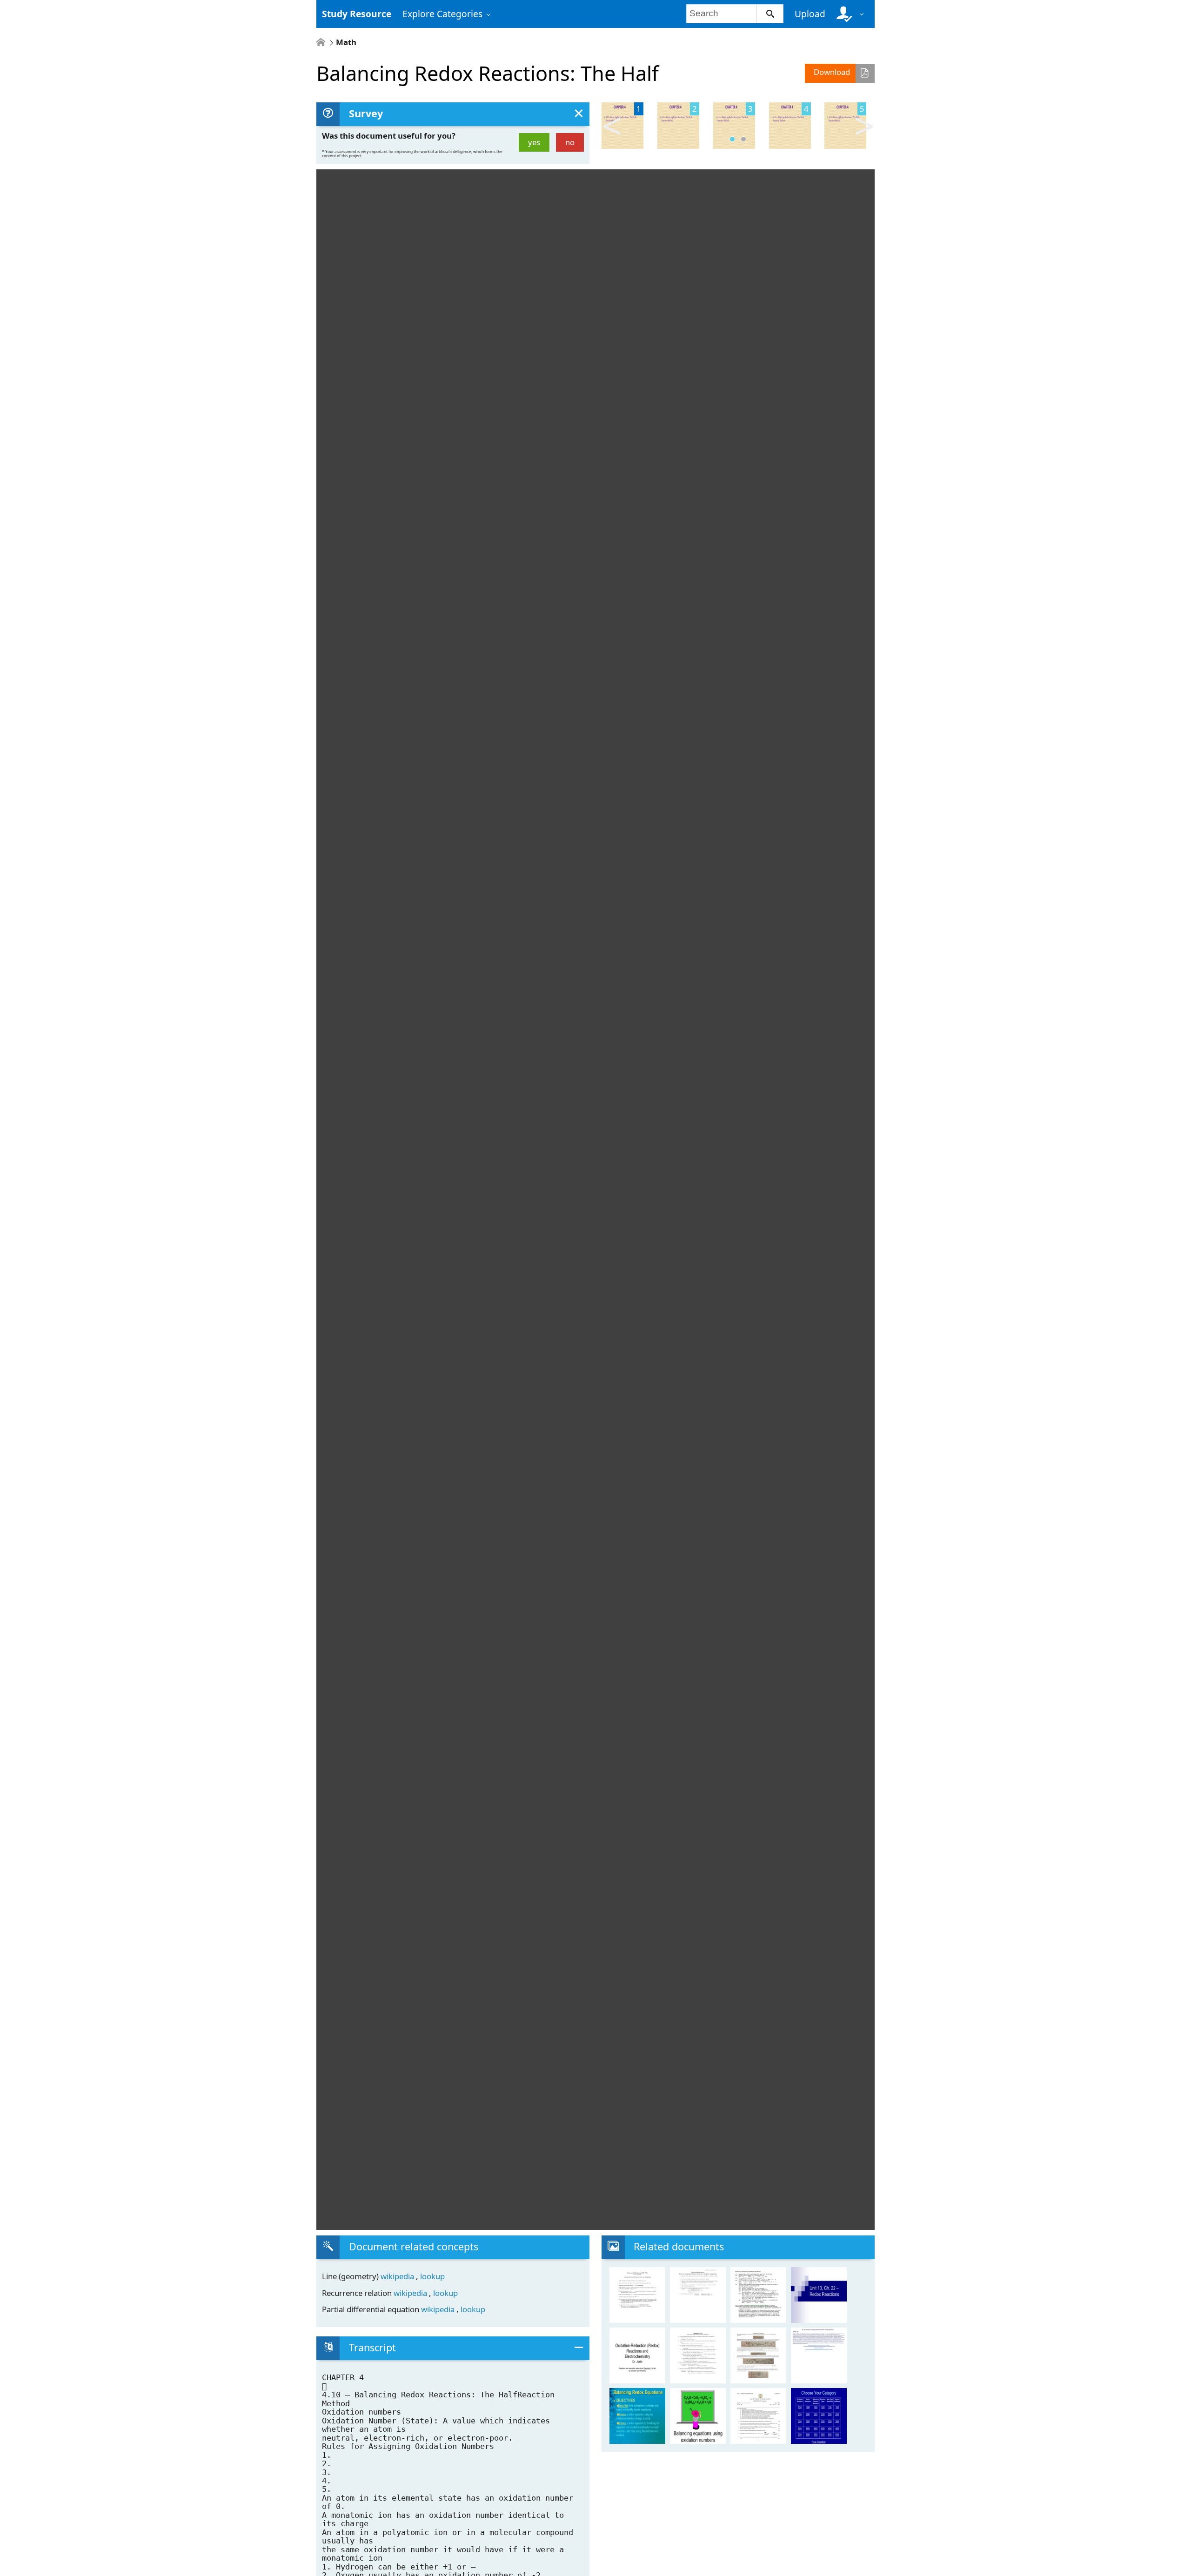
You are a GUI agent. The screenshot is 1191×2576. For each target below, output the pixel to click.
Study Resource (357, 14)
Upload (810, 14)
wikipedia (398, 2276)
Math (346, 43)
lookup (432, 2276)
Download (832, 72)
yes (534, 142)
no (570, 142)
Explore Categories (442, 14)
